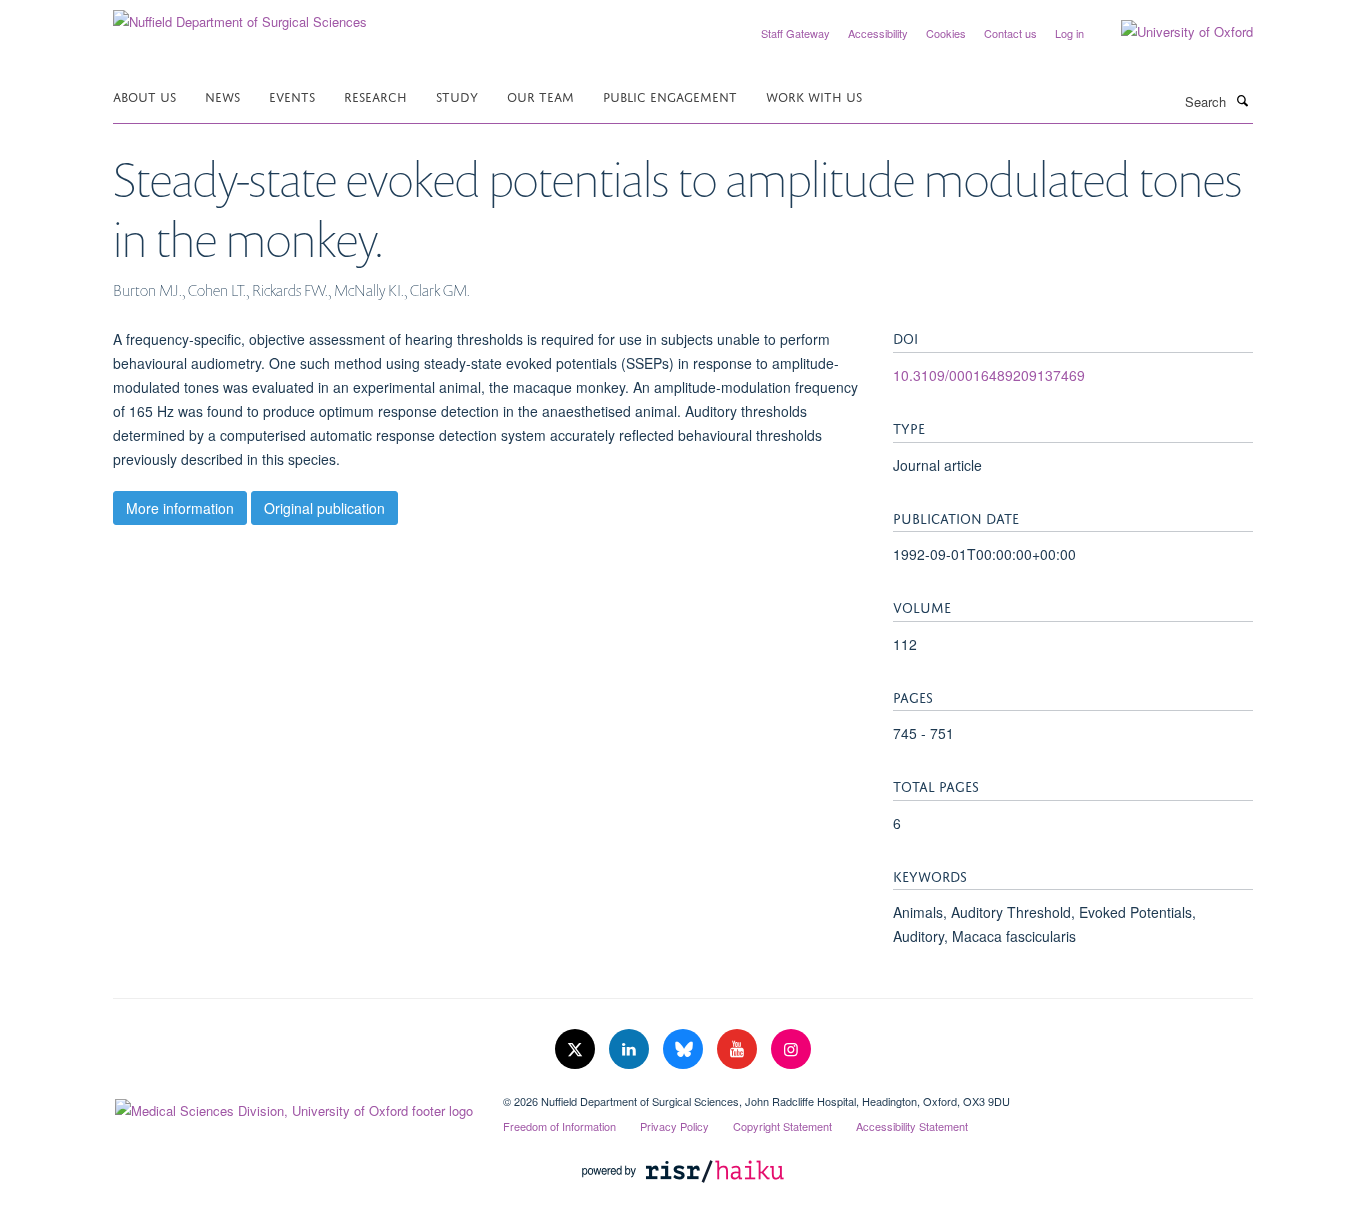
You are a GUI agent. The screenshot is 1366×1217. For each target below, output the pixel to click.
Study (457, 95)
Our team (540, 95)
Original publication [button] (324, 508)
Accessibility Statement (912, 1126)
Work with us (814, 95)
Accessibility (878, 33)
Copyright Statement (782, 1126)
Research (375, 95)
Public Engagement (670, 95)
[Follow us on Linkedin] (631, 1049)
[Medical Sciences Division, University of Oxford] (293, 1106)
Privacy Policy (674, 1126)
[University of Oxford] (1172, 32)
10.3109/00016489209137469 (989, 375)
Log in (1069, 33)
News (222, 95)
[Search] (1242, 100)
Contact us (1010, 33)
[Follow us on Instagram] (791, 1049)
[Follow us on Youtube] (739, 1049)
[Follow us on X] (577, 1049)
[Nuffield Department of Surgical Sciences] (240, 14)
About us (144, 95)
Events (292, 95)
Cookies (946, 33)
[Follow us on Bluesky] (685, 1049)
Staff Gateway (795, 33)
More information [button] (180, 508)
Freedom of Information (559, 1126)
